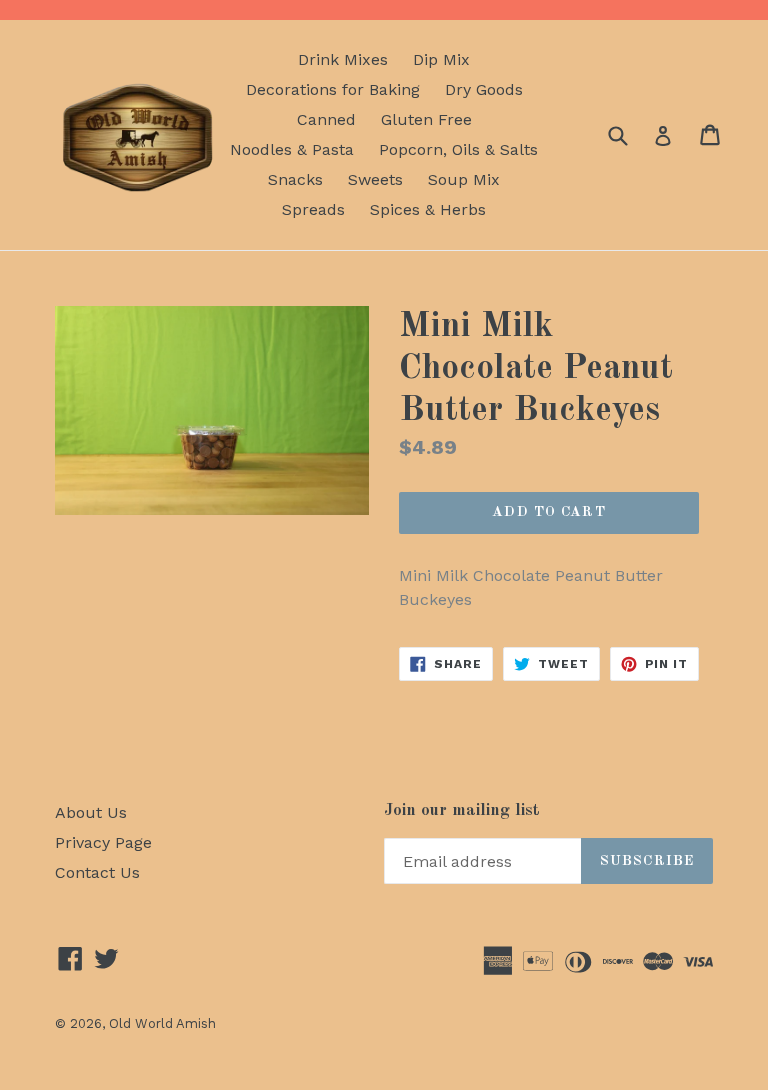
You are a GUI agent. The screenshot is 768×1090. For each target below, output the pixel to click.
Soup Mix (464, 179)
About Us (91, 812)
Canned (326, 119)
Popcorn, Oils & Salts (458, 149)
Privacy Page (103, 842)
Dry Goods (484, 89)
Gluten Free (426, 119)
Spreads (313, 209)
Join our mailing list (462, 810)
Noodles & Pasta (292, 149)
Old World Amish (162, 1023)
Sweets (375, 179)
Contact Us (97, 872)
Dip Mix (441, 59)
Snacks (295, 179)
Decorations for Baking (333, 89)
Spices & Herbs (428, 209)
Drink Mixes (343, 59)
